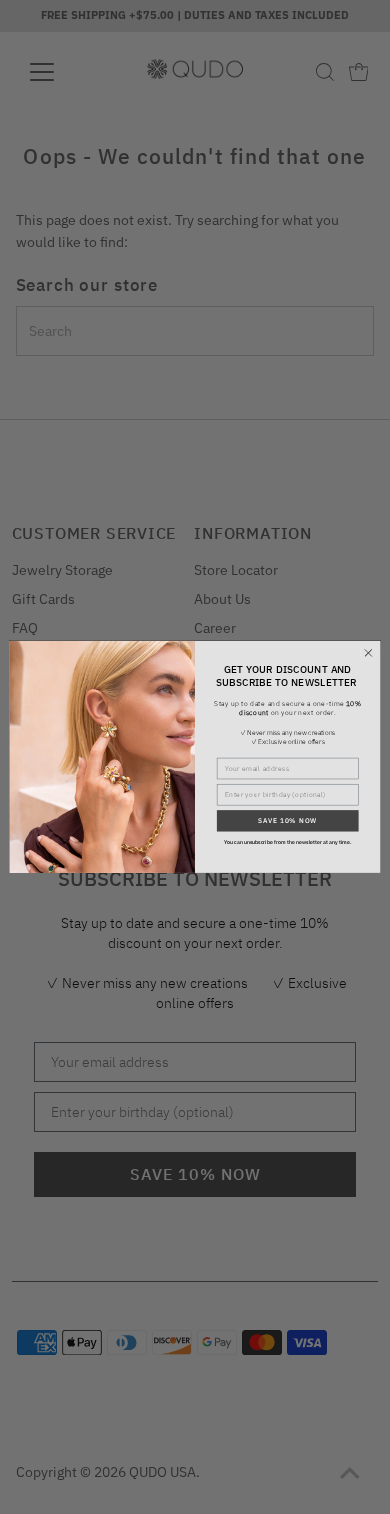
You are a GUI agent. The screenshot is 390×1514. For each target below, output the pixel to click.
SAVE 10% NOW (287, 821)
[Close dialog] (368, 653)
